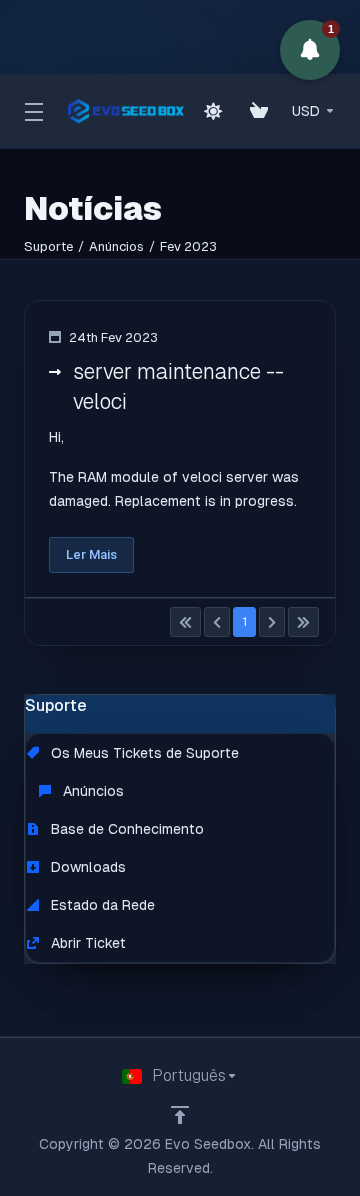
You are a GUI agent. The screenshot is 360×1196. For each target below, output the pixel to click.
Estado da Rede (101, 905)
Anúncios (116, 246)
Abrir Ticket (86, 943)
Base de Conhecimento (125, 829)
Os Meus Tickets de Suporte (143, 753)
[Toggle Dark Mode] (213, 111)
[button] (310, 50)
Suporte (48, 246)
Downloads (86, 867)
